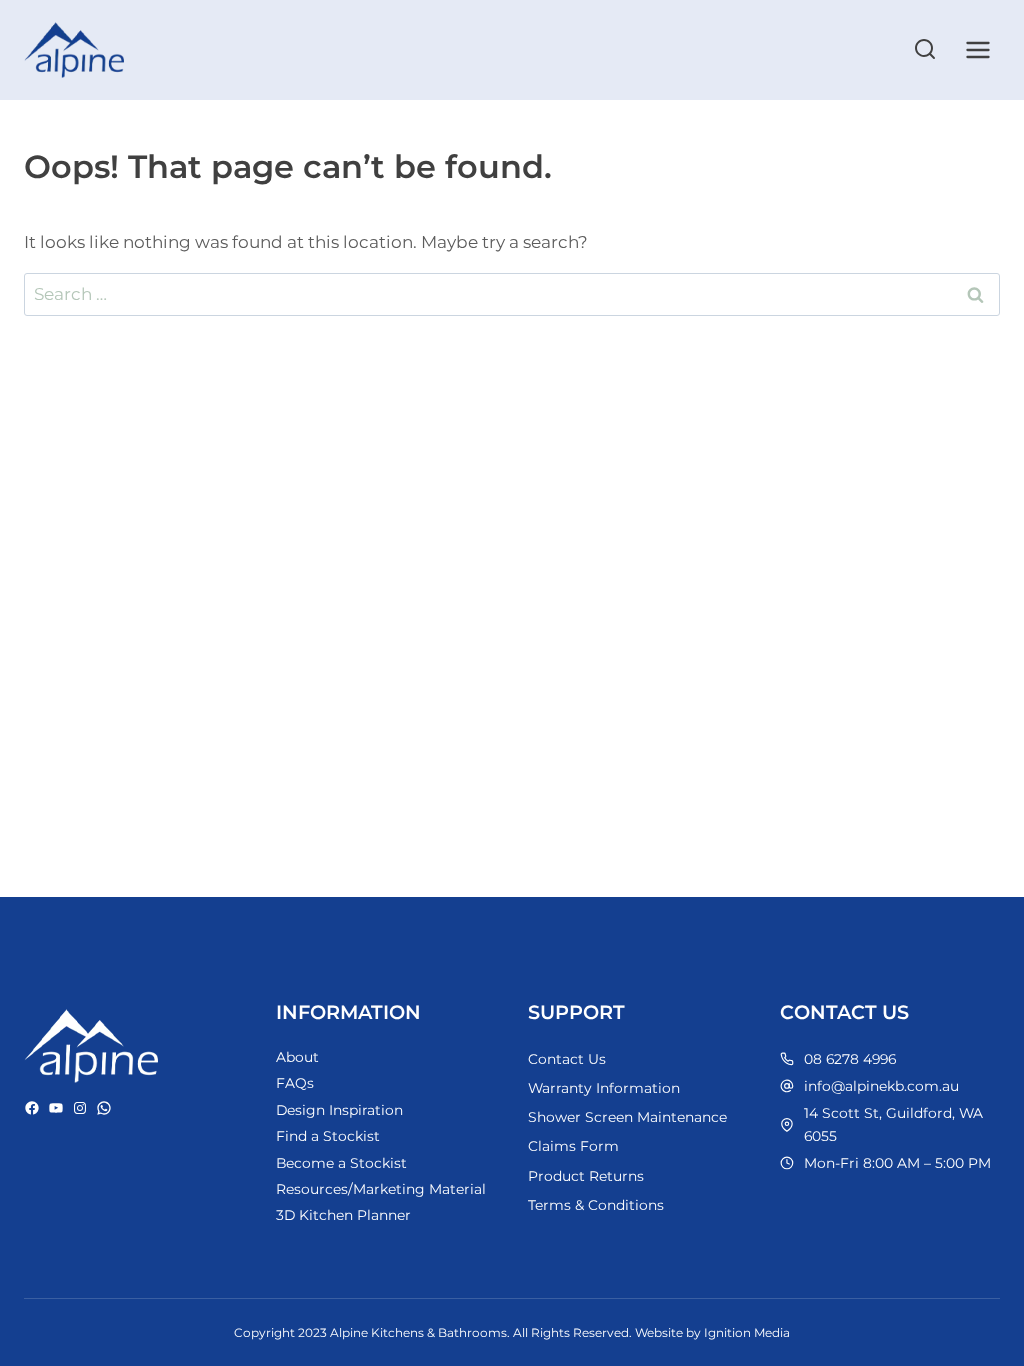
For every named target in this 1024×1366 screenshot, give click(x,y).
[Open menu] (977, 49)
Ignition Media (747, 1332)
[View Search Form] (925, 50)
